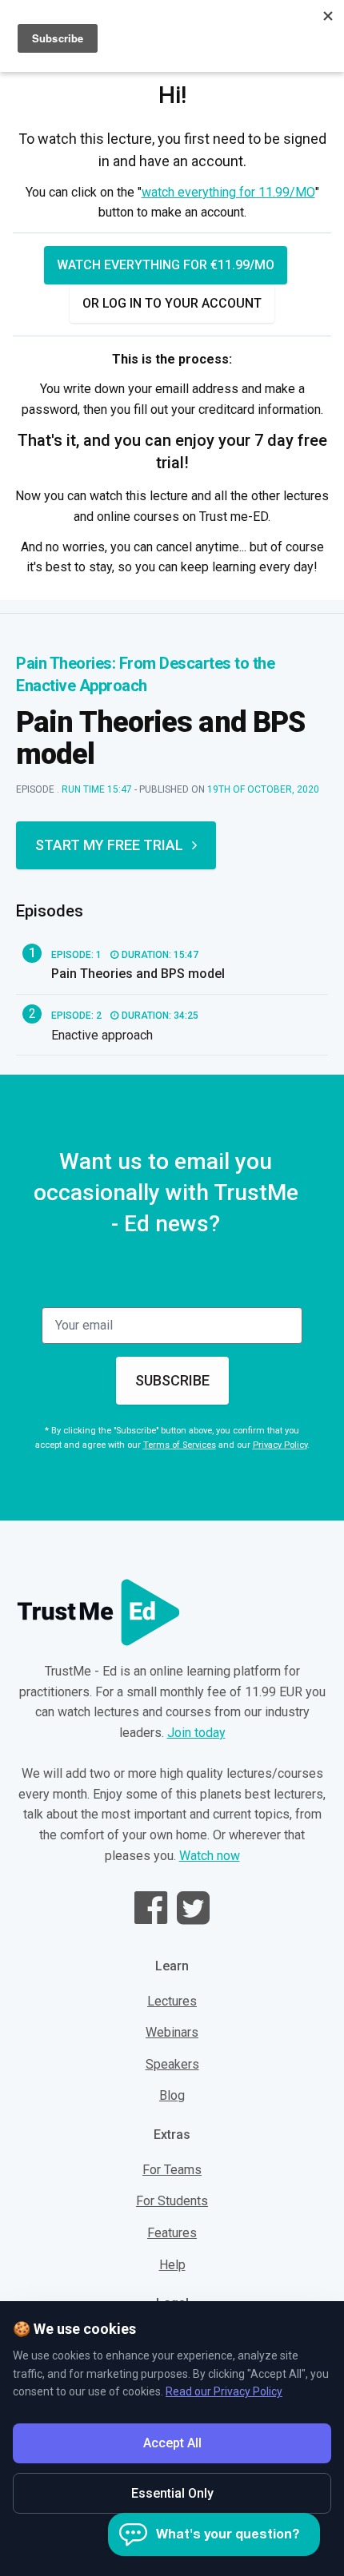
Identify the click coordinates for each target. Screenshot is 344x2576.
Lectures (172, 2001)
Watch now (210, 1856)
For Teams (172, 2170)
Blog (172, 2095)
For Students (172, 2201)
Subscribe (172, 1380)
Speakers (172, 2064)
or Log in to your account (172, 303)
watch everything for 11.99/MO (228, 192)
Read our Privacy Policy (224, 2391)
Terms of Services (180, 1445)
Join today (196, 1733)
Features (172, 2233)
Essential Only (172, 2493)
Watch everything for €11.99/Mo (166, 265)
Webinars (172, 2032)
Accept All (172, 2443)
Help (172, 2265)
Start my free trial (109, 845)
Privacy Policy (280, 1445)
